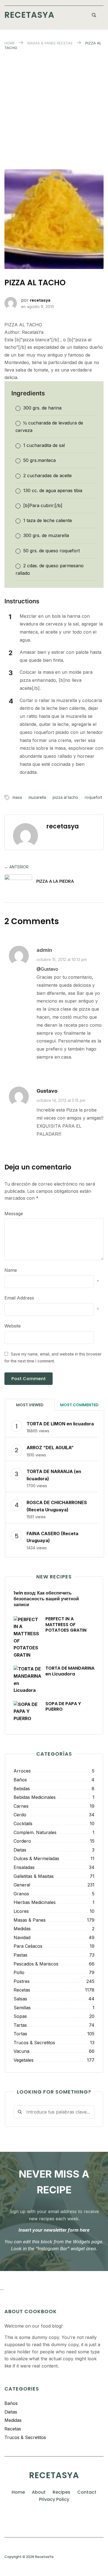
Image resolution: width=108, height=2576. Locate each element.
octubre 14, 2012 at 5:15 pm (61, 1100)
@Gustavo (47, 969)
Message (14, 1214)
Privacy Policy (54, 2499)
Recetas (65, 43)
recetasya (40, 300)
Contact (87, 2492)
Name (11, 1270)
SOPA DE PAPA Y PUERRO (63, 1707)
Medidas (13, 2420)
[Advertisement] (54, 107)
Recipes (61, 2492)
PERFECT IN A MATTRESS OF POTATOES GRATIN (66, 1625)
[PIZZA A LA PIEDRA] (18, 883)
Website (13, 1326)
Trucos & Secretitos (25, 2437)
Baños (11, 2403)
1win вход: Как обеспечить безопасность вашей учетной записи (46, 1599)
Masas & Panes (42, 43)
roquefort (93, 797)
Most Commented (79, 1405)
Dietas (11, 2412)
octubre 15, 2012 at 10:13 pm (62, 959)
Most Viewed (30, 1405)
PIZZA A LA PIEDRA (55, 881)
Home (10, 43)
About (39, 2492)
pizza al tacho (65, 797)
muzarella (37, 797)
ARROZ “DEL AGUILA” (50, 1448)
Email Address (19, 1298)
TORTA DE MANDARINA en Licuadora (70, 1671)
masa (17, 797)
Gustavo (47, 1091)
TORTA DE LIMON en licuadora (60, 1424)
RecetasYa (29, 15)
